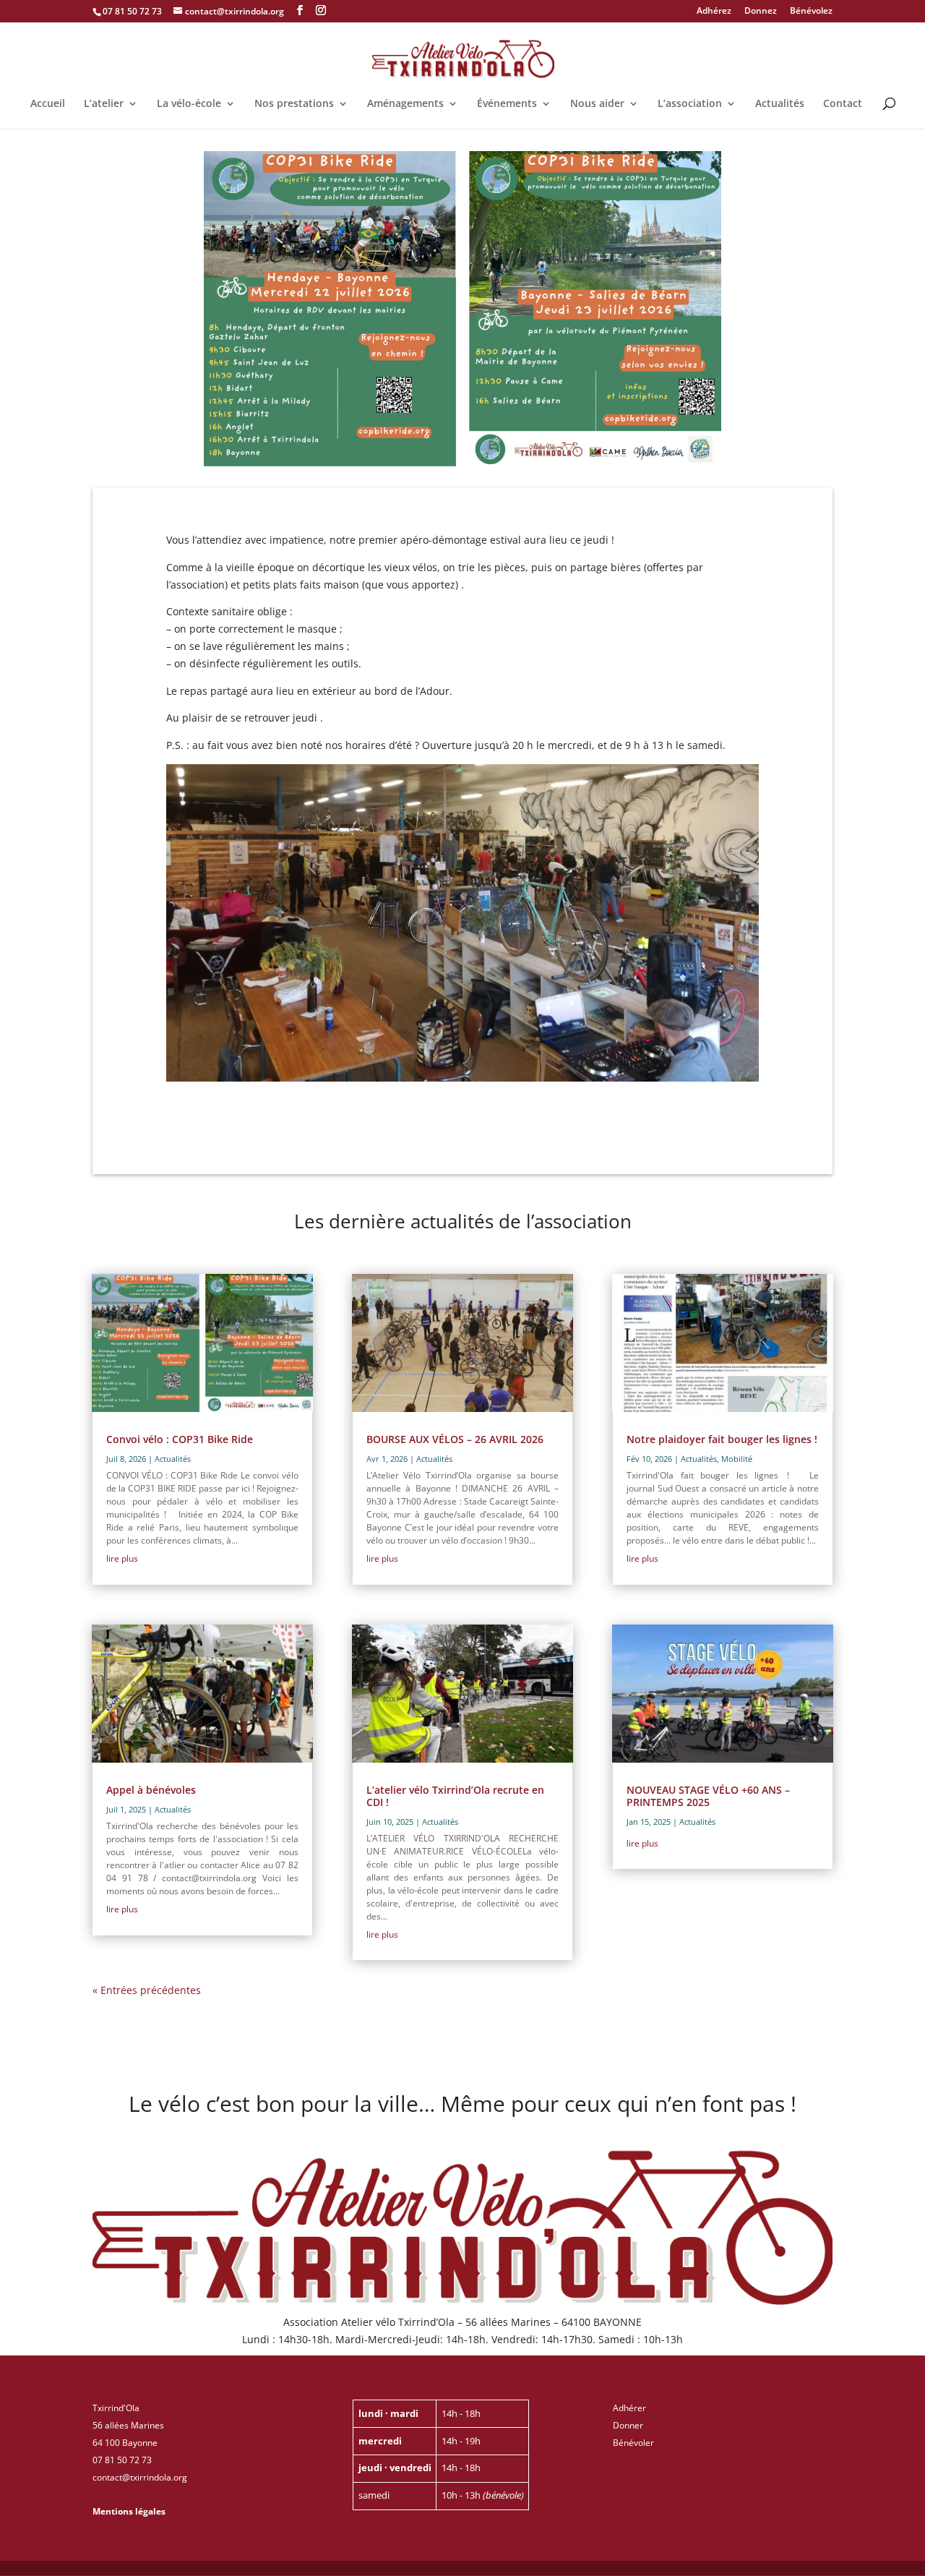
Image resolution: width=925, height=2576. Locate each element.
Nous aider (597, 104)
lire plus (122, 1558)
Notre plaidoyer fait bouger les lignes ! (722, 1439)
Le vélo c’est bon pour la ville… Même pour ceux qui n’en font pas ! (462, 2106)
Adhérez (714, 12)
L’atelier (104, 104)
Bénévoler (633, 2443)
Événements (507, 104)
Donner (628, 2425)
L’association (690, 104)
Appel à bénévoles (151, 1790)
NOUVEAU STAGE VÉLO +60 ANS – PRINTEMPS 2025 (708, 1796)
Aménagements (405, 104)
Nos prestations (294, 104)
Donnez (761, 12)
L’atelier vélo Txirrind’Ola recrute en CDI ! (455, 1796)
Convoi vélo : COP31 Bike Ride (180, 1439)
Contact (843, 104)
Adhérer (629, 2408)
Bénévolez (811, 12)
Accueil (48, 104)
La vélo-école (189, 104)
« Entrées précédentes (147, 1990)
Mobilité (737, 1459)
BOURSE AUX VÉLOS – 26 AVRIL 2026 (455, 1439)
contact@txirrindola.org (140, 2477)
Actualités (780, 104)
